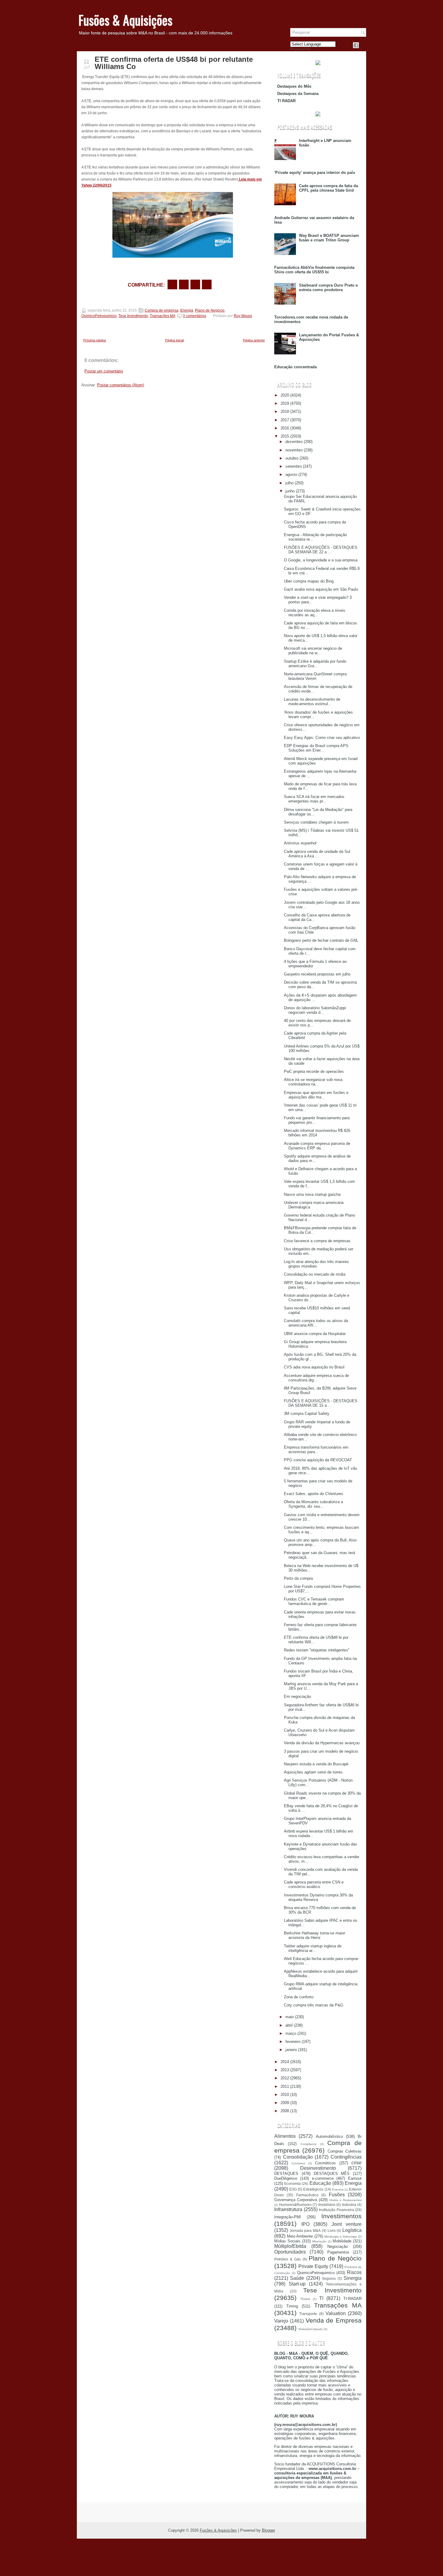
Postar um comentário (104, 371)
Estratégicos (313, 2189)
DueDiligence (286, 2178)
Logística (352, 2230)
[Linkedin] (363, 45)
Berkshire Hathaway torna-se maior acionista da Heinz (314, 1935)
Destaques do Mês (294, 86)
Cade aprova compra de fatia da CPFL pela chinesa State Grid (328, 188)
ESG (293, 2189)
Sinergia (353, 2278)
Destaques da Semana (298, 94)
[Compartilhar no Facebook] (356, 45)
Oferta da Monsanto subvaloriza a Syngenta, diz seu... (313, 1504)
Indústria (349, 2205)
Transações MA (162, 316)
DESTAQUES (286, 2174)
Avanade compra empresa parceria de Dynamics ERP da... (317, 1146)
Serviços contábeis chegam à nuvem (316, 822)
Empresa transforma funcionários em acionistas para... (316, 1450)
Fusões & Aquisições (125, 20)
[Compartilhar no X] (184, 284)
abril (289, 2025)
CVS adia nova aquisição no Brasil (314, 1367)
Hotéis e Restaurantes (346, 2200)
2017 (285, 420)
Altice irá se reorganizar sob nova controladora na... (313, 1082)
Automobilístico (329, 2136)
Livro (332, 2230)
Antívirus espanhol (300, 843)
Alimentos (285, 2136)
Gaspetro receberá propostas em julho (317, 974)
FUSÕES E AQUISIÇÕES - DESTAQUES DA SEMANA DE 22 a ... (321, 550)
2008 (285, 2111)
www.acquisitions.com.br (332, 2469)
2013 (285, 2070)
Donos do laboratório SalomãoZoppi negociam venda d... (315, 1010)
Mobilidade (342, 2241)
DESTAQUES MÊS (332, 2174)
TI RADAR (286, 101)
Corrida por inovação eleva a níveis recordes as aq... (315, 613)
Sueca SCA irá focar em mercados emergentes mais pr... (314, 799)
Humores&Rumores (295, 2205)
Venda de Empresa (334, 2320)
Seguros (329, 2278)
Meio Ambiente (300, 2236)
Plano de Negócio (210, 310)
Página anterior (254, 340)
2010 (285, 2095)
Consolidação (298, 2157)
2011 (285, 2086)
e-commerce (323, 2178)
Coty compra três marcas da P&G (314, 2005)
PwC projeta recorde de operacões (314, 1071)
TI (321, 2298)
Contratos (298, 2163)
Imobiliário (327, 2205)
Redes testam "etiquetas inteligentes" (317, 1650)
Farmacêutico (307, 2195)
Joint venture (347, 2224)
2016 (285, 428)
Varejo (281, 2321)
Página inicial (174, 340)
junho (290, 491)
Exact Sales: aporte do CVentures (314, 1494)
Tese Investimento (133, 316)
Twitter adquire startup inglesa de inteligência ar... (313, 1948)
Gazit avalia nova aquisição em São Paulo (321, 589)
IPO (305, 2224)
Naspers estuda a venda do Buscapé (316, 1764)
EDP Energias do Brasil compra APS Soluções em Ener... (316, 748)
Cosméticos (325, 2163)
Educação (320, 2183)
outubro (292, 458)
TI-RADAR (352, 2299)
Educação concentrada (295, 367)
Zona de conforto (299, 1997)
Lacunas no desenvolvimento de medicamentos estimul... (312, 702)
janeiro (291, 2050)
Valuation (336, 2313)
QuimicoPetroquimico (99, 316)
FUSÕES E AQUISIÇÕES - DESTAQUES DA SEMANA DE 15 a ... (321, 1403)
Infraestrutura (288, 2209)
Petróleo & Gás (287, 2259)
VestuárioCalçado (311, 2329)
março (291, 2033)
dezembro (294, 442)
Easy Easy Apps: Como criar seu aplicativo (322, 738)
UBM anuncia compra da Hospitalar (315, 1334)
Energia (187, 310)
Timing (292, 2306)
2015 (285, 436)
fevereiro (293, 2042)
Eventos (338, 2190)
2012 (285, 2078)
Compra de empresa (162, 310)
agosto (291, 474)
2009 (285, 2103)
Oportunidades (290, 2252)
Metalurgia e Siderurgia (341, 2237)
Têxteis (305, 2299)
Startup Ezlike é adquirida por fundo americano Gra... (315, 664)
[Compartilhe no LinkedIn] (207, 284)
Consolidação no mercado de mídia (315, 1274)
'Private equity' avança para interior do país (315, 173)
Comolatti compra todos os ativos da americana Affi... (316, 1323)
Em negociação (297, 1696)
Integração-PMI (288, 2217)
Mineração (319, 2241)
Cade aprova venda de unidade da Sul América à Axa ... (317, 854)
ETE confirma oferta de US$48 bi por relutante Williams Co (174, 63)
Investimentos (341, 2216)
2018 (285, 412)
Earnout (355, 2178)
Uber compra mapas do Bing (309, 581)
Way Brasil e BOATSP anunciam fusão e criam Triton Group (329, 238)
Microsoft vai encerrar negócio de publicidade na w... (313, 651)
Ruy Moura (243, 316)
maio (290, 2017)
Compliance (309, 2144)
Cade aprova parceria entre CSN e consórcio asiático (314, 1884)
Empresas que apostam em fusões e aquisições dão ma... (316, 1095)
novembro (294, 450)
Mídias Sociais (287, 2241)
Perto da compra (298, 1578)
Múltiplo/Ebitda (290, 2246)
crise (357, 2163)
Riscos (354, 2272)
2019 (285, 403)
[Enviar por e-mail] (172, 284)
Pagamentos (338, 2252)
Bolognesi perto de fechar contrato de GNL (321, 940)
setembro (294, 466)
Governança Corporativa (296, 2200)
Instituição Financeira (336, 2210)
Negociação (338, 2246)
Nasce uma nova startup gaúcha (312, 1194)
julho (289, 483)
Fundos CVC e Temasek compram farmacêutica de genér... (314, 1601)
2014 (285, 2062)
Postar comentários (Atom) (121, 385)
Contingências (346, 2157)
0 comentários (195, 316)
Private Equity (313, 2266)
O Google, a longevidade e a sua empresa (321, 560)
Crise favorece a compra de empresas (317, 1241)
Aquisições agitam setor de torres (313, 1772)
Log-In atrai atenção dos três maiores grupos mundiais (316, 1264)
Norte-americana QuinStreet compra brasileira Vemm (315, 676)
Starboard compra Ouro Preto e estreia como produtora (328, 287)
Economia (292, 2183)
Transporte (308, 2314)
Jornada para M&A (305, 2230)
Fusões (337, 2195)
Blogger (269, 2530)
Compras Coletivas (345, 2151)
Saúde (297, 2278)
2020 (285, 395)
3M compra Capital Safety (307, 1414)
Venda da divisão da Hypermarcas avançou (322, 1743)
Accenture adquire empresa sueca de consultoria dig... (316, 1378)
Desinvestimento (318, 2168)
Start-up (297, 2284)
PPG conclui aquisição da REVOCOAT (318, 1460)
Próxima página (94, 340)
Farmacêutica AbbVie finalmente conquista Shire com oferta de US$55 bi (314, 270)
